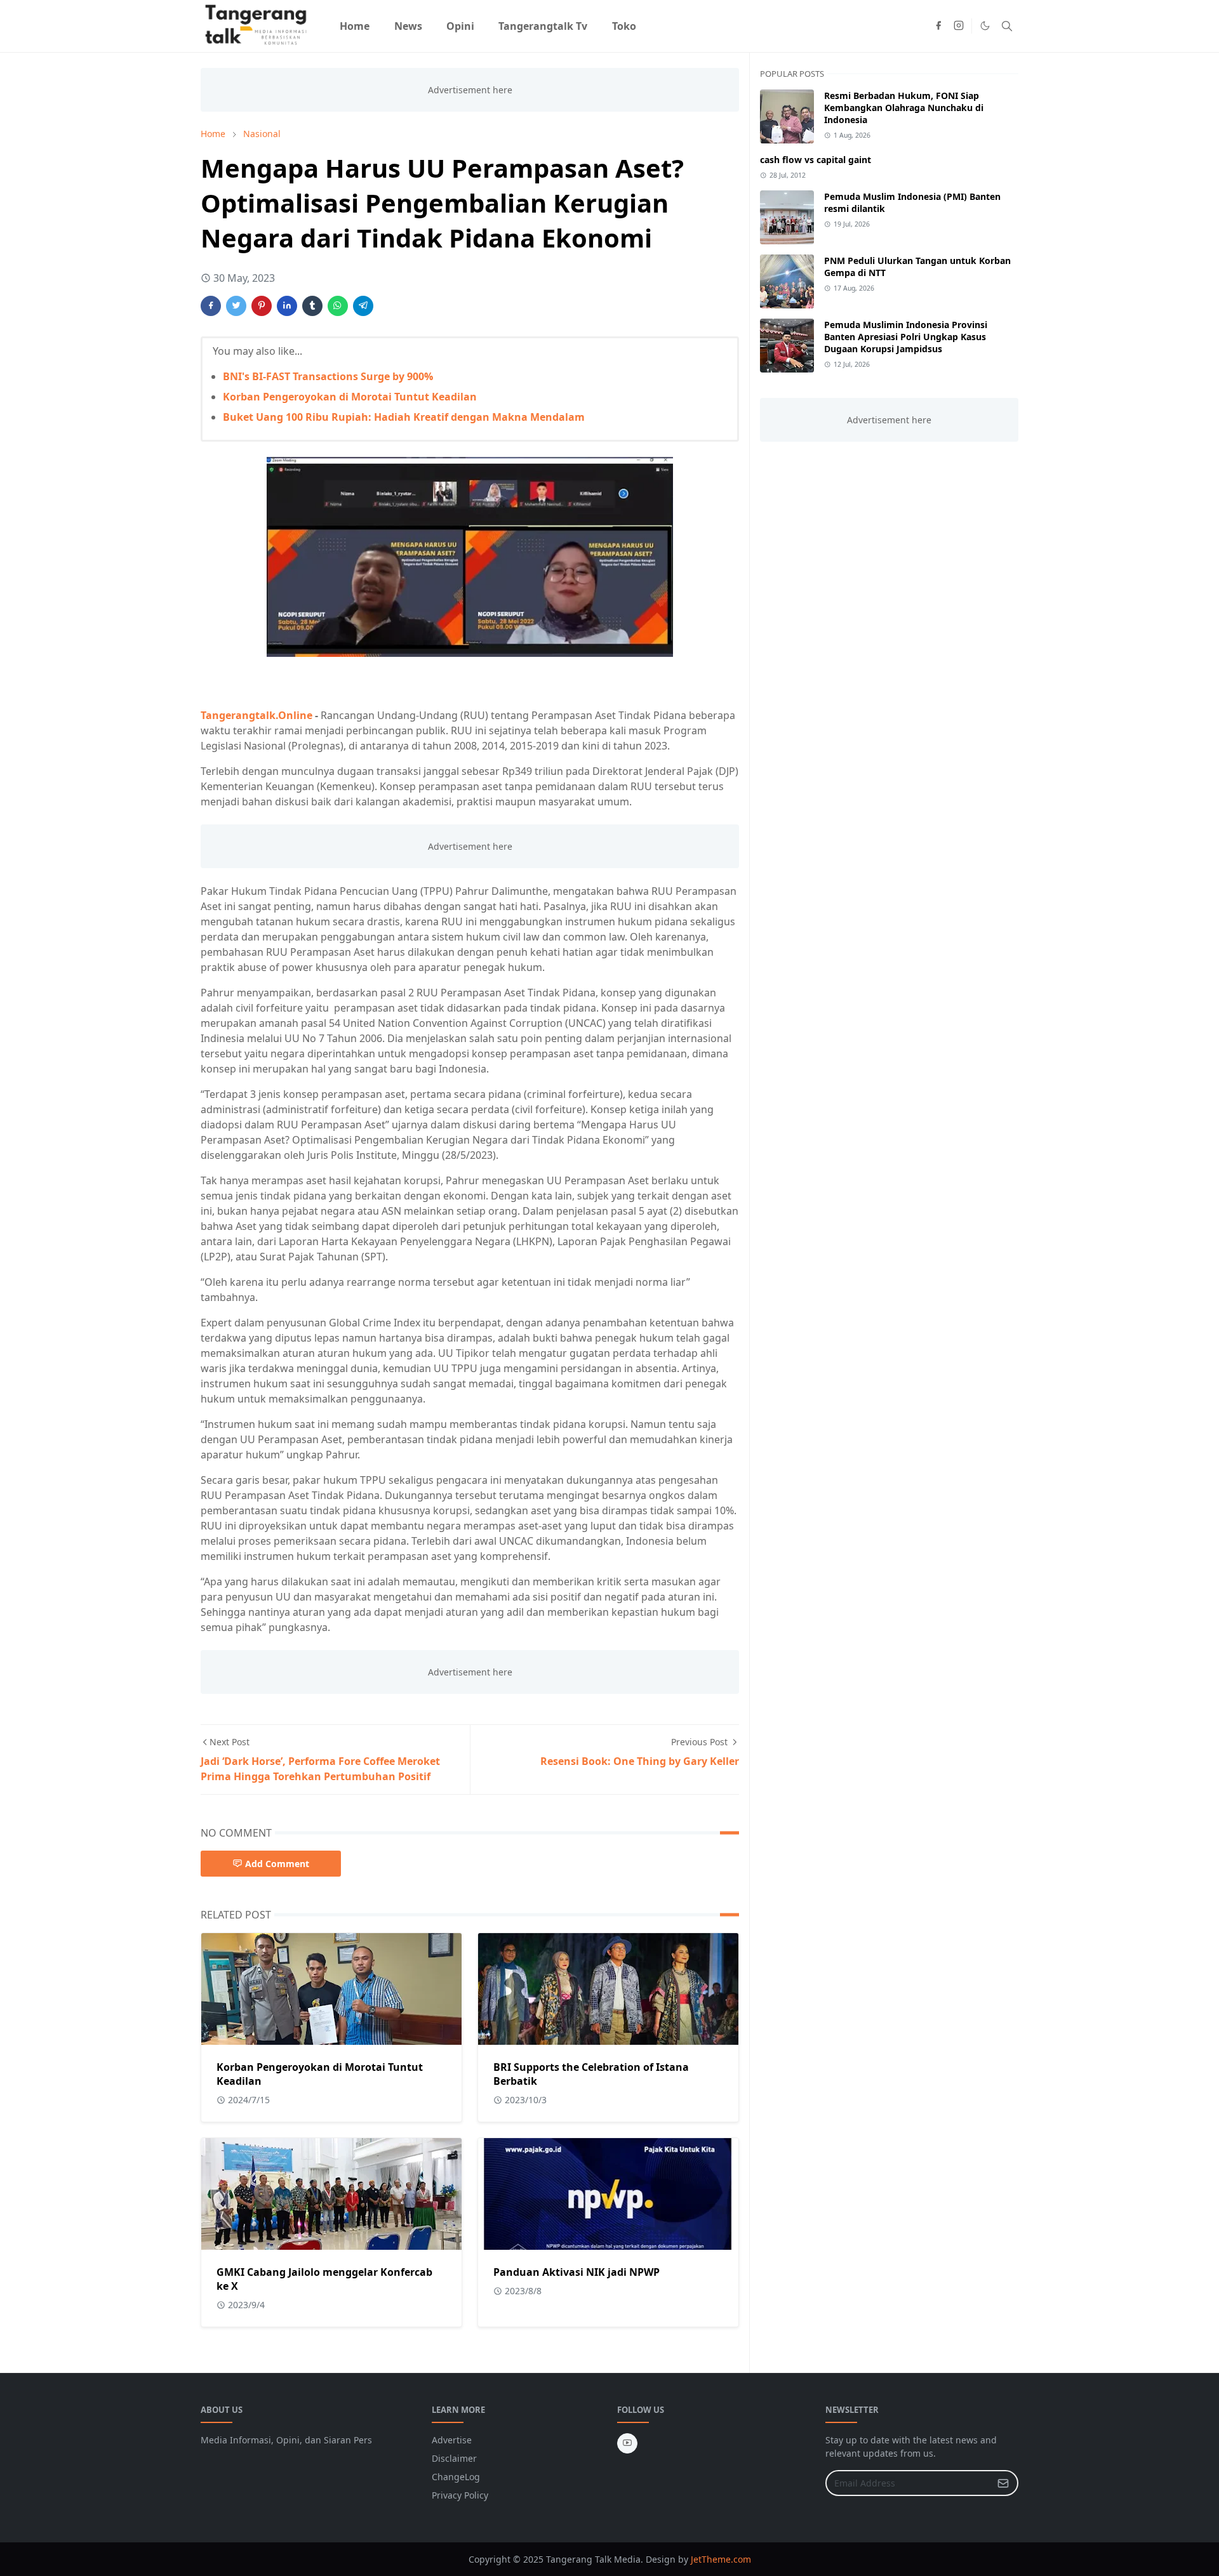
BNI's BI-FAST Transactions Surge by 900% (328, 376)
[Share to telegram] (363, 306)
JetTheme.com (721, 2559)
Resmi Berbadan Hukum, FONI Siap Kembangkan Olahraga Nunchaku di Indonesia (904, 108)
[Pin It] (262, 306)
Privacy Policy (460, 2495)
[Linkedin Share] (287, 306)
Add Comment (277, 1864)
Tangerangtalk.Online (256, 715)
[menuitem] (355, 26)
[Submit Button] (1003, 2483)
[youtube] (627, 2443)
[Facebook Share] (211, 306)
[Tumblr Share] (312, 306)
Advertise (452, 2440)
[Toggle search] (1007, 26)
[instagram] (959, 26)
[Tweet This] (236, 306)
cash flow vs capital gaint (816, 160)
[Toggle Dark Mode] (985, 26)
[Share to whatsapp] (338, 306)
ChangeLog (456, 2477)
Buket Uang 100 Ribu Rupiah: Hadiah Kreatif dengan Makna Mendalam (404, 417)
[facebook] (938, 26)
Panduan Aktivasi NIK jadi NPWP (576, 2272)
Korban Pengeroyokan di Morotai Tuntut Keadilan (350, 397)
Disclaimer (454, 2458)
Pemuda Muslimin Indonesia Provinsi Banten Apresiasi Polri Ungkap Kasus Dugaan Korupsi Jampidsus (906, 337)
